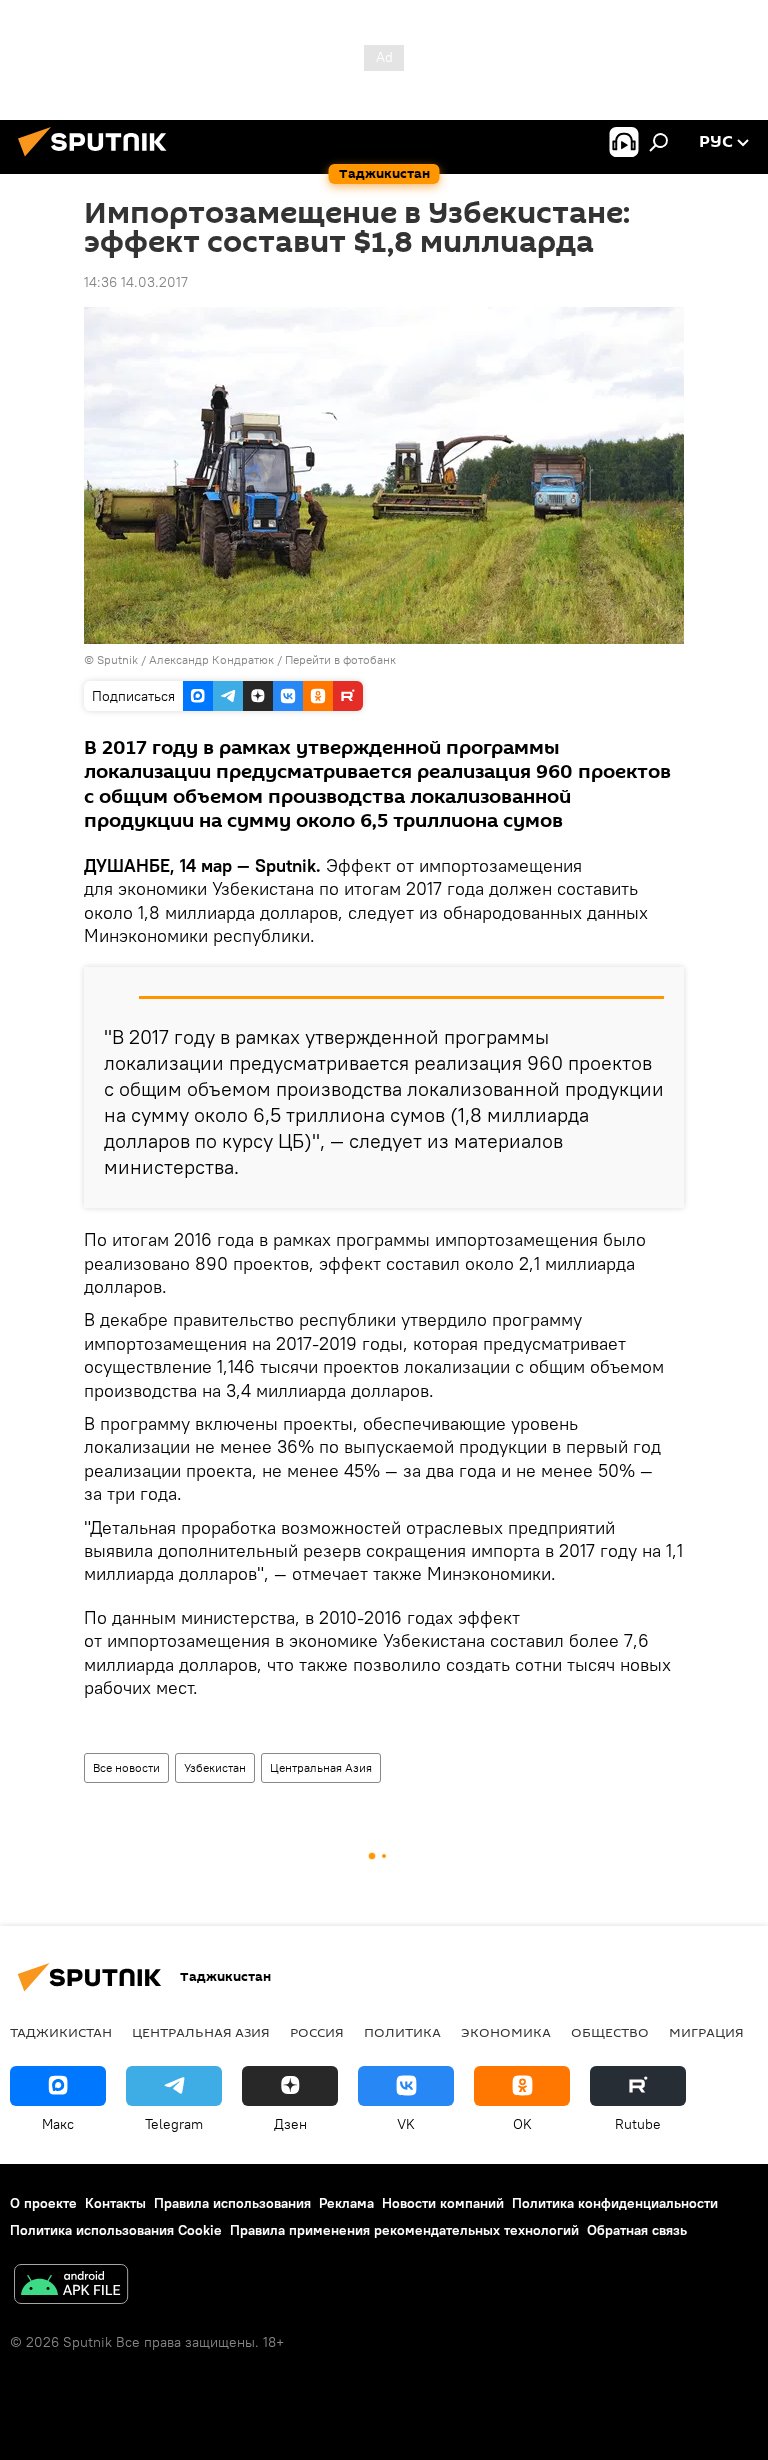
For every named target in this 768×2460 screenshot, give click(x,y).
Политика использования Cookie (116, 2230)
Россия (317, 2032)
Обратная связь (637, 2230)
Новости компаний (443, 2203)
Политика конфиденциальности (615, 2203)
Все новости (126, 1767)
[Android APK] (71, 2286)
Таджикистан (61, 2032)
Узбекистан (215, 1767)
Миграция (706, 2032)
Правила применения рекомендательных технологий (404, 2230)
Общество (610, 2032)
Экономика (506, 2032)
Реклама (346, 2203)
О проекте (43, 2203)
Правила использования (232, 2203)
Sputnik (119, 659)
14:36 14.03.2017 (136, 282)
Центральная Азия (321, 1767)
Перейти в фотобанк (340, 659)
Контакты (115, 2203)
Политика (402, 2032)
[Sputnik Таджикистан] (98, 159)
